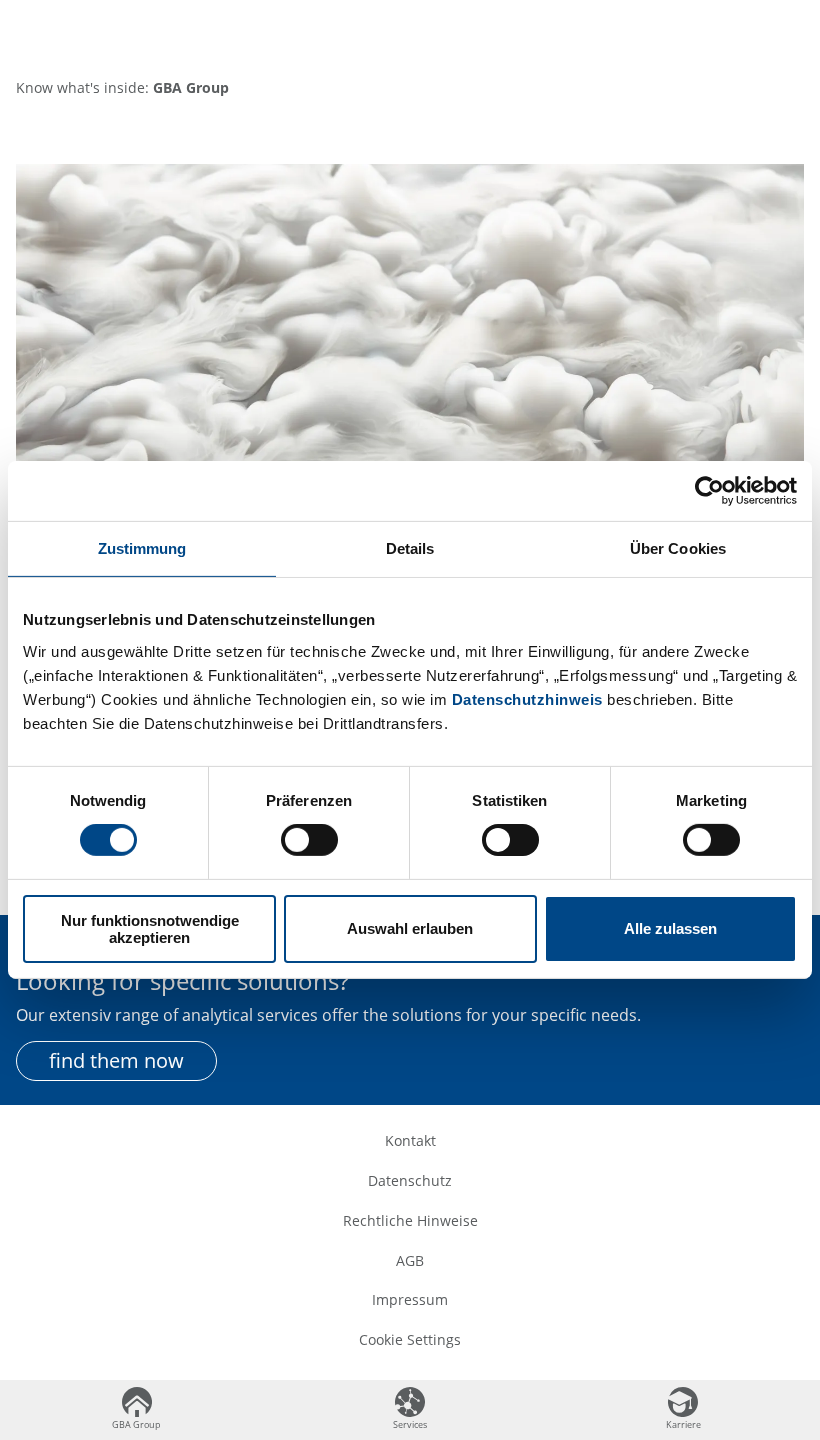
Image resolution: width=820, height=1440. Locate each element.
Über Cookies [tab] (678, 548)
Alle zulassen (670, 928)
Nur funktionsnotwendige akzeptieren (150, 929)
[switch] (309, 840)
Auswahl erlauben (410, 928)
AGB (410, 1260)
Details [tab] (410, 548)
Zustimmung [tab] (142, 548)
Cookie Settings (410, 1339)
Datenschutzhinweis (527, 698)
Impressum (410, 1299)
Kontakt (410, 1140)
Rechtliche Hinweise (410, 1220)
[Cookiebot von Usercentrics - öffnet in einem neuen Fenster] (709, 491)
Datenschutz (410, 1180)
